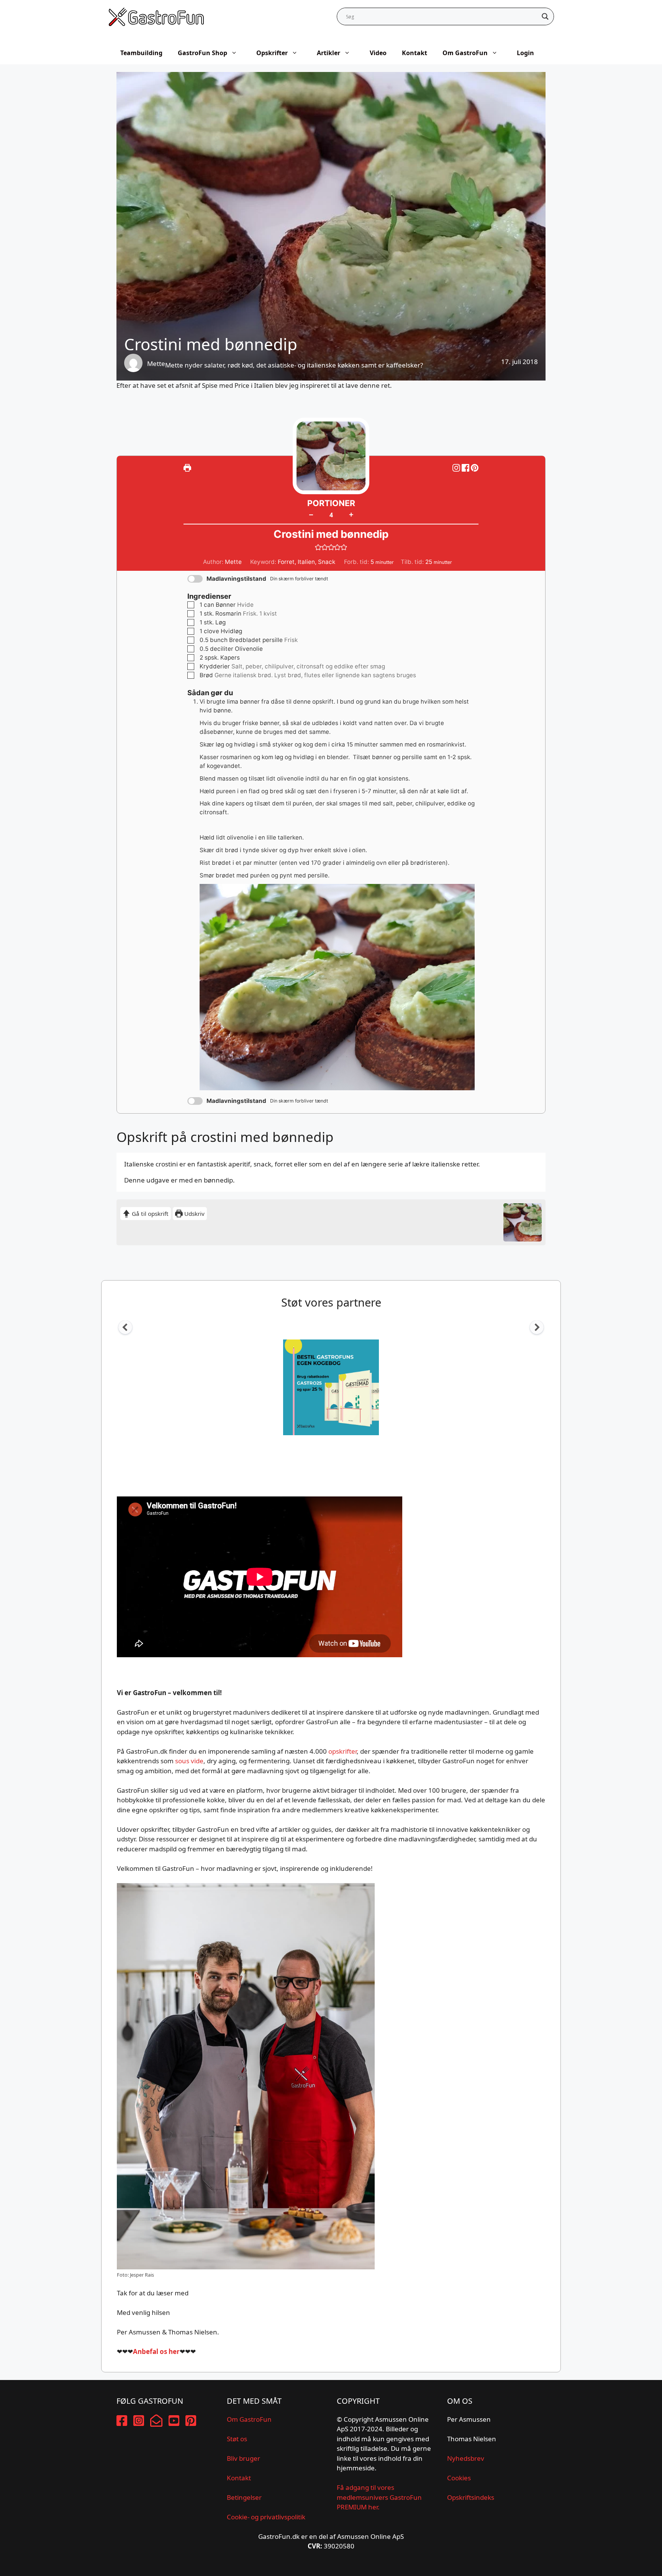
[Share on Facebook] (466, 468)
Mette (156, 363)
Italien (306, 562)
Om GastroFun (465, 53)
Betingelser (244, 2497)
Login (525, 53)
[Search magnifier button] (545, 16)
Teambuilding (141, 53)
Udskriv (194, 1214)
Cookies (459, 2478)
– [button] (311, 515)
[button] (475, 468)
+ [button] (351, 514)
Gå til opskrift (149, 1214)
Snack (327, 562)
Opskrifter (272, 53)
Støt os (237, 2439)
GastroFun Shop (202, 53)
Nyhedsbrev (466, 2458)
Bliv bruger (243, 2458)
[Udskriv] (187, 468)
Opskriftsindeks (471, 2497)
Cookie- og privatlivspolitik (266, 2517)
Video (378, 53)
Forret (286, 562)
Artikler (329, 53)
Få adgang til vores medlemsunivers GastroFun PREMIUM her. (379, 2497)
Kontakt (415, 53)
